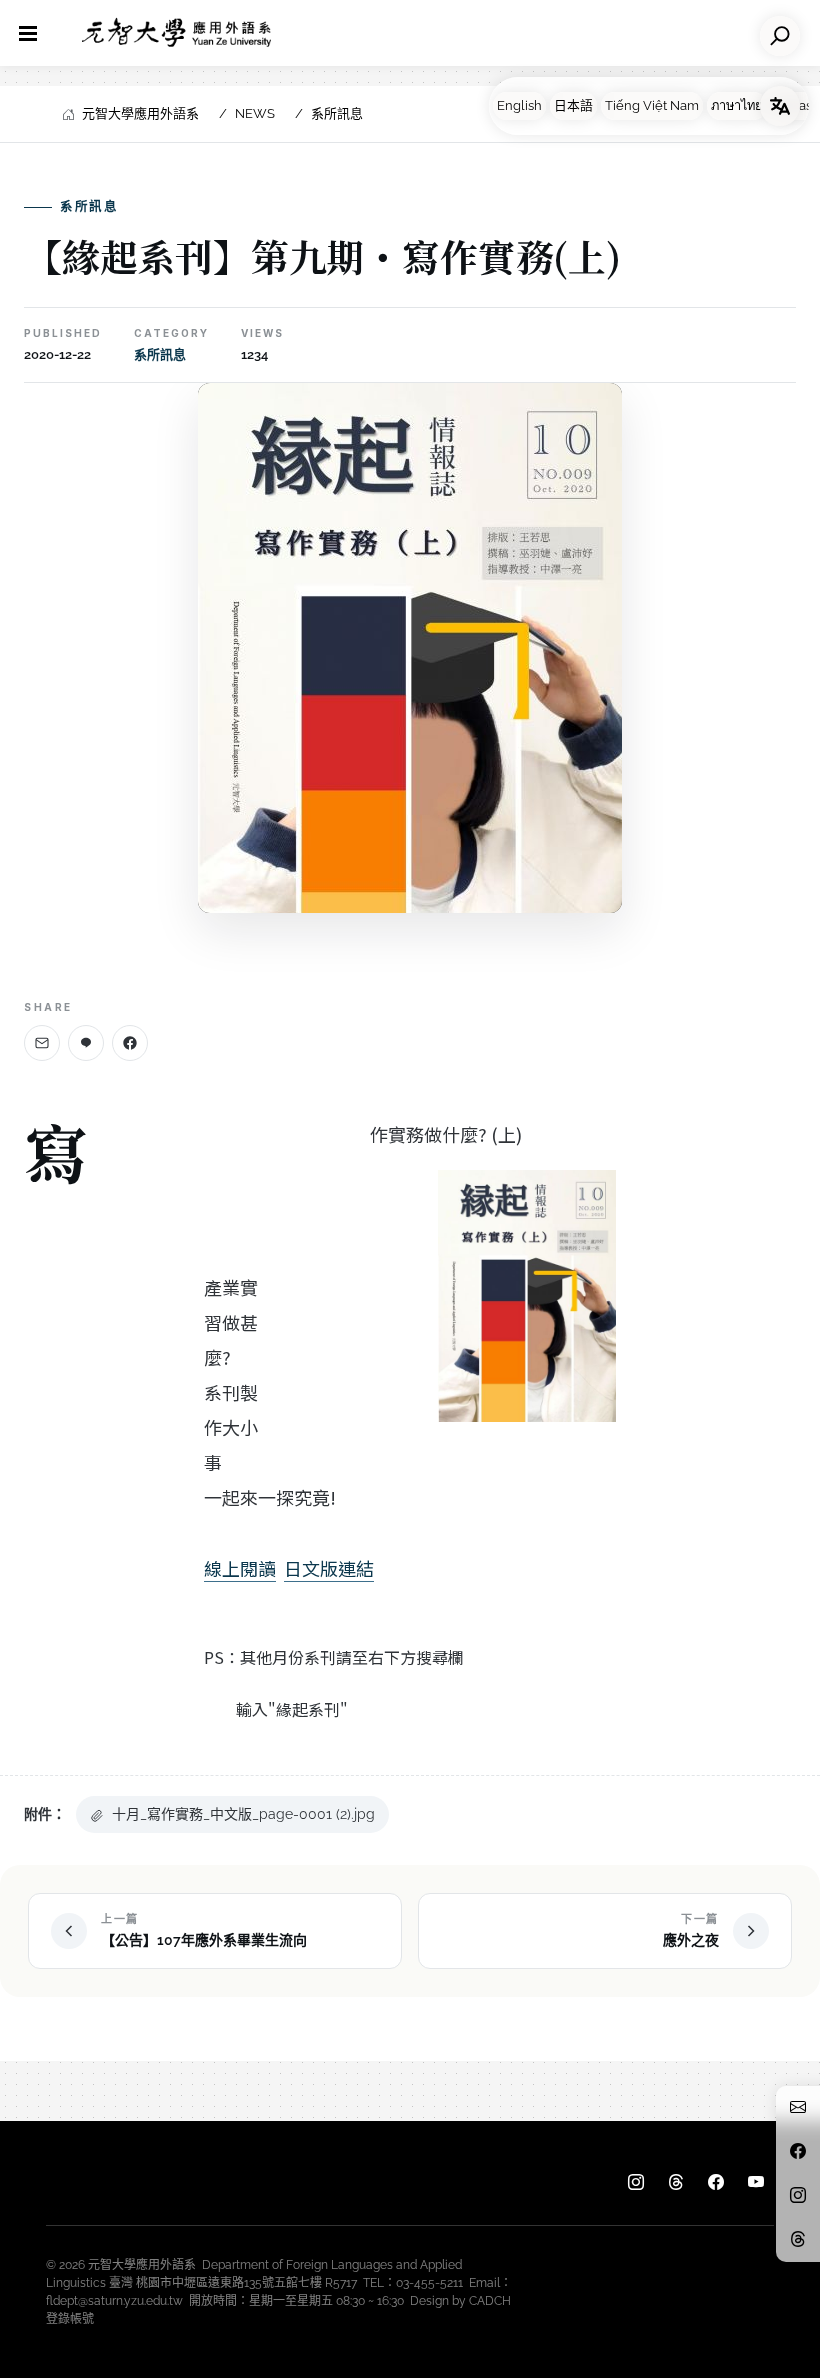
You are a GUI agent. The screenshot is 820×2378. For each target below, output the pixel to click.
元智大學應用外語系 (140, 113)
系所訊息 (337, 113)
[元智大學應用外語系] (176, 33)
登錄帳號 (70, 2319)
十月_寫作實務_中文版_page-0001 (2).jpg (243, 1814)
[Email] (42, 1043)
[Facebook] (130, 1043)
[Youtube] (756, 2183)
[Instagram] (636, 2183)
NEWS (255, 113)
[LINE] (86, 1043)
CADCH (490, 2301)
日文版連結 (329, 1568)
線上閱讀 (240, 1568)
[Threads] (676, 2183)
